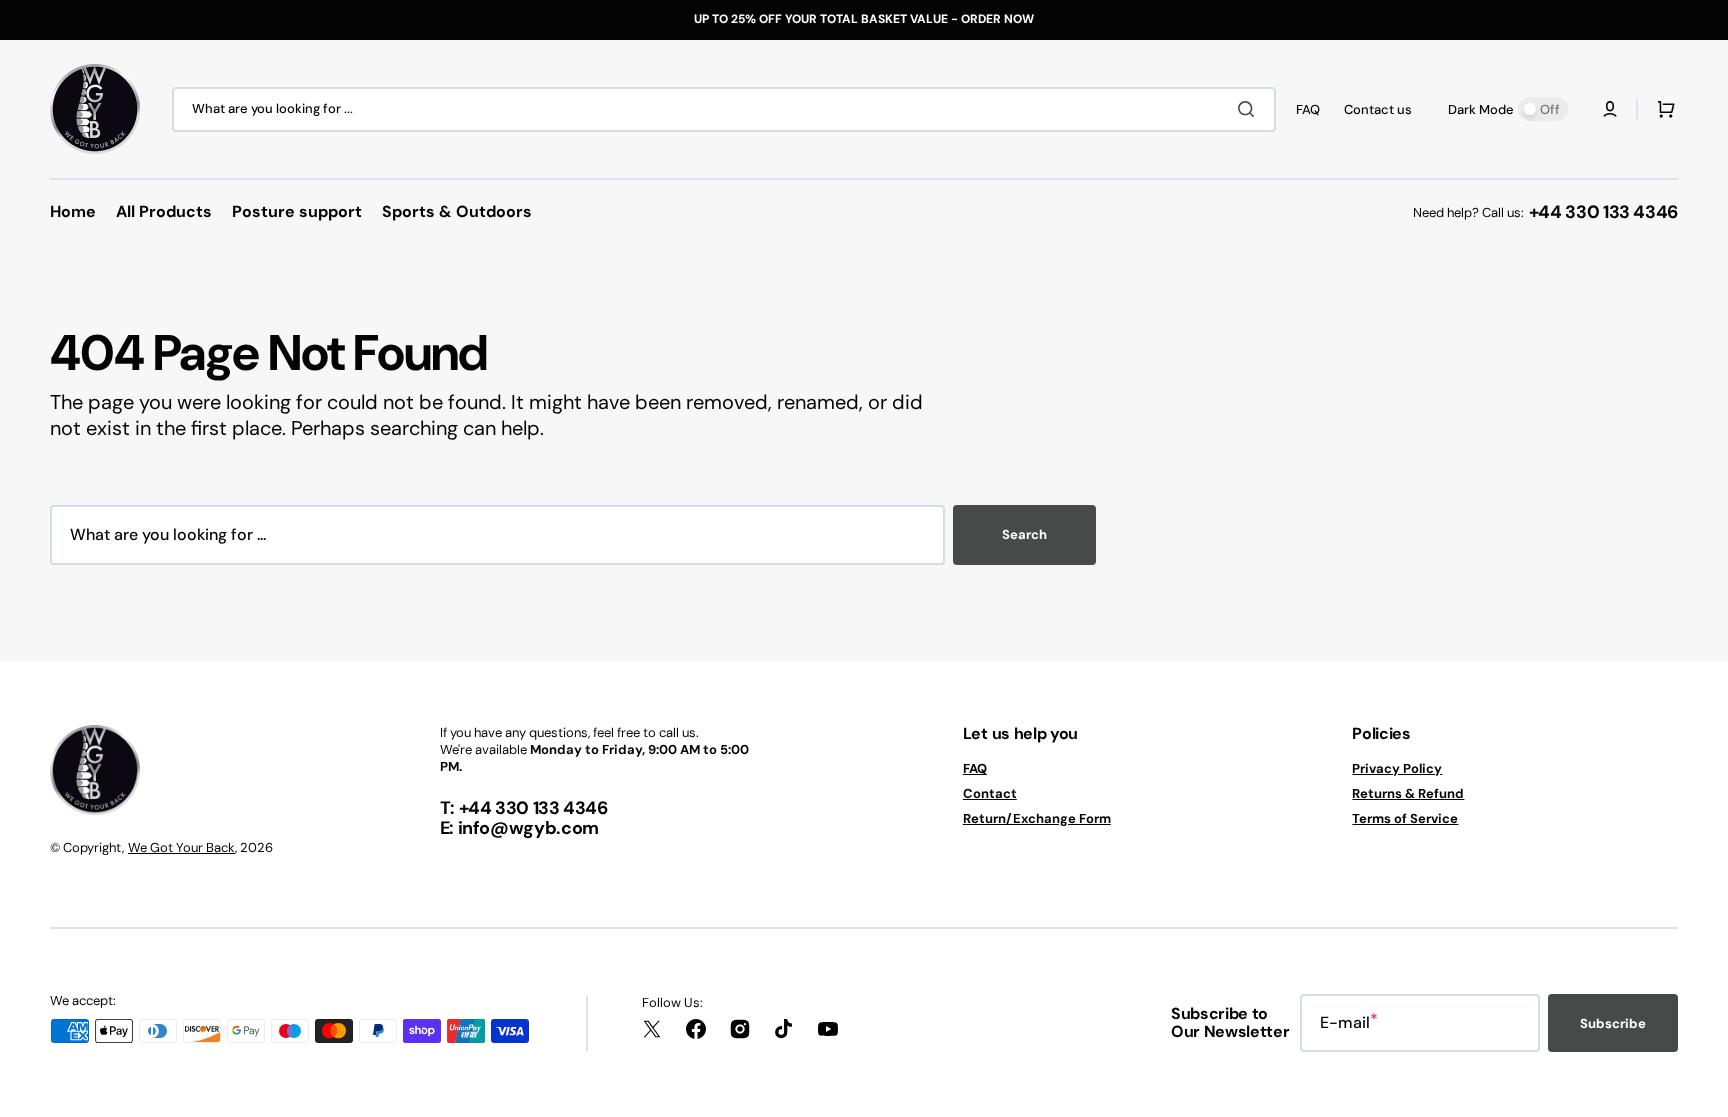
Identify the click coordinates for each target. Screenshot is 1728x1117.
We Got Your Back (181, 847)
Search (1024, 534)
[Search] (1250, 109)
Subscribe (1613, 1023)
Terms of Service (1405, 818)
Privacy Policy (1397, 769)
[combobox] (724, 109)
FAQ (975, 769)
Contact (990, 793)
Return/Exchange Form (1037, 818)
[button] (1610, 109)
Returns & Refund (1408, 793)
